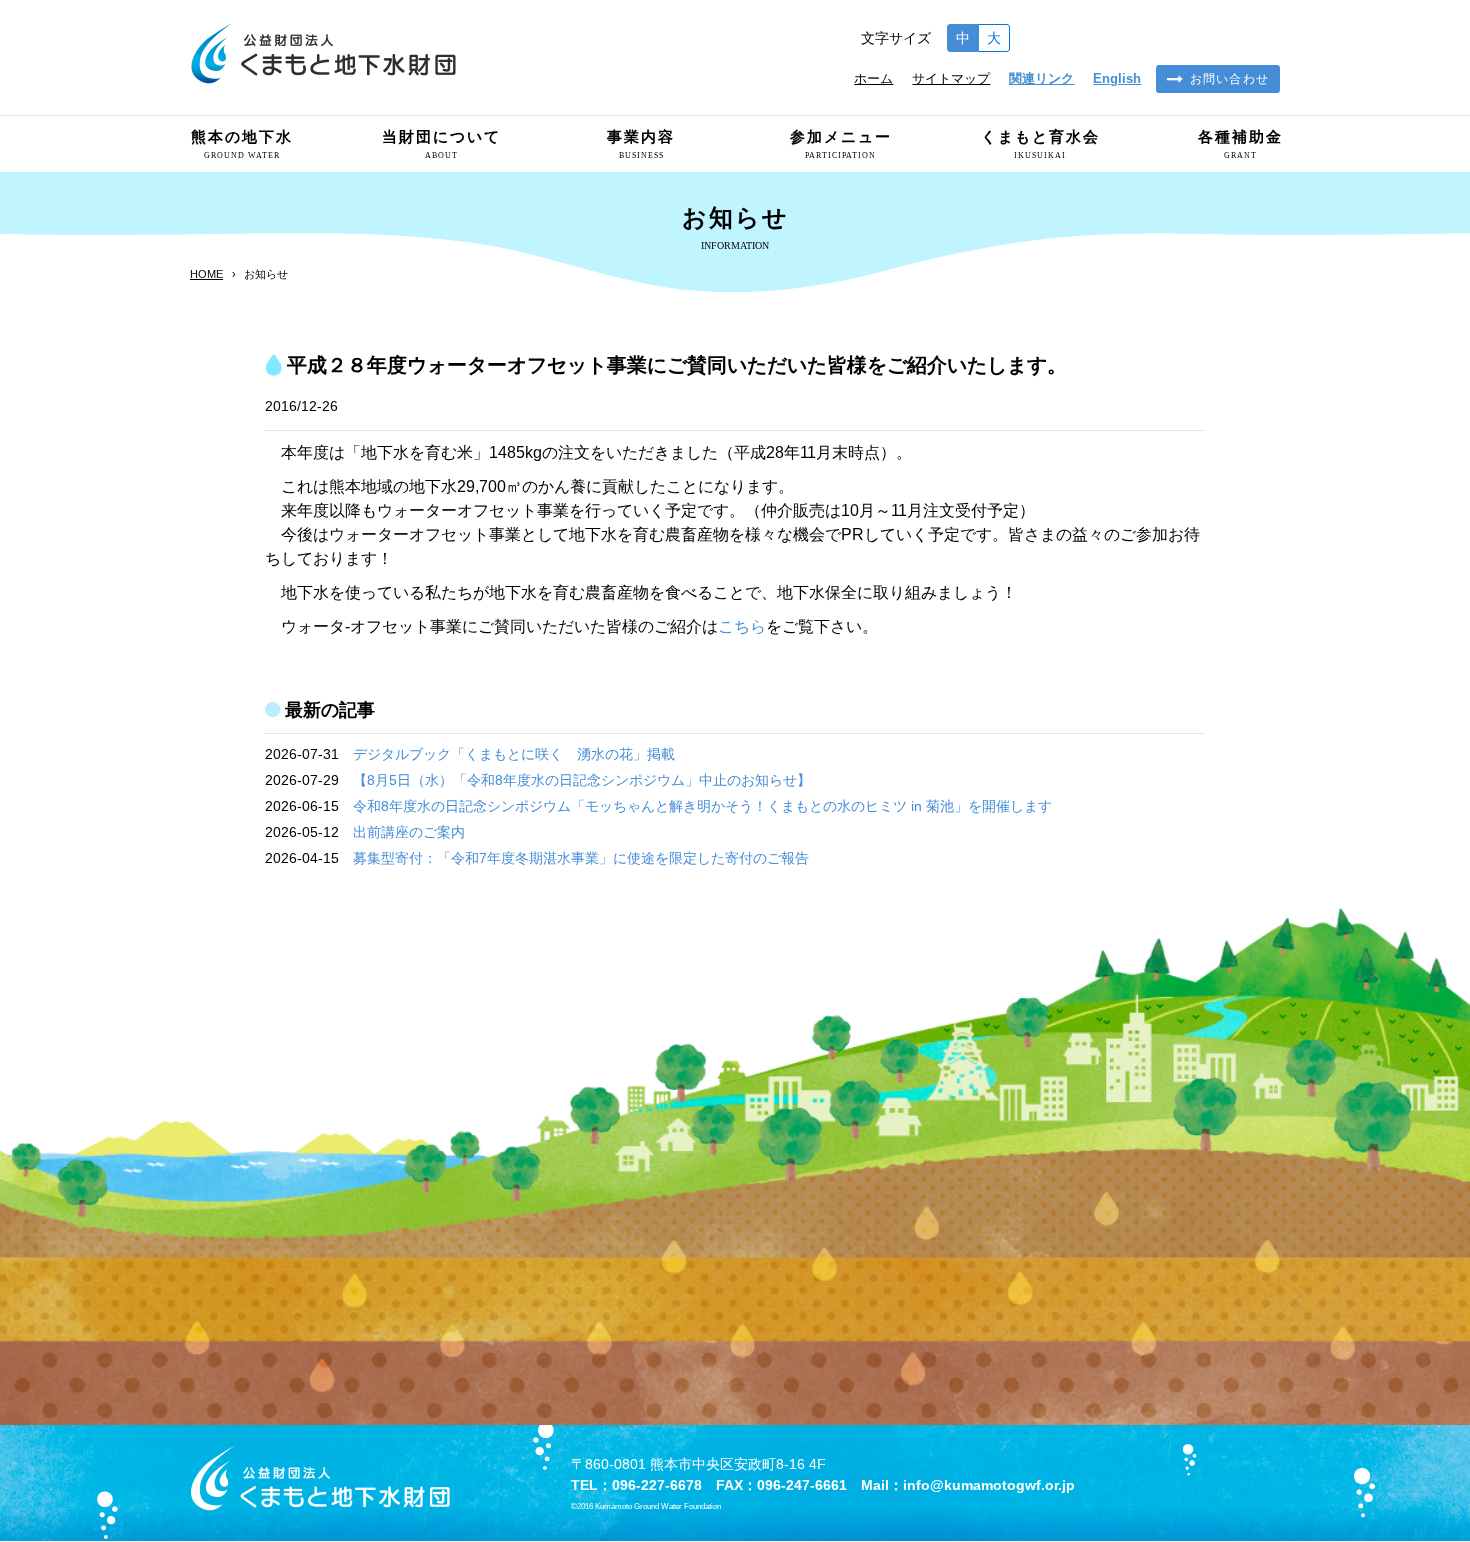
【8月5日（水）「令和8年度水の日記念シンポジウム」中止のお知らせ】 (582, 780)
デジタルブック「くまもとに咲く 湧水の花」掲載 (514, 754)
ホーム (873, 78)
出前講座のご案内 (409, 832)
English (1117, 78)
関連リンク (1041, 78)
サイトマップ (951, 78)
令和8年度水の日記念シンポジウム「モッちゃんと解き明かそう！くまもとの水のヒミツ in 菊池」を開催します (702, 806)
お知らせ (266, 274)
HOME (206, 274)
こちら (742, 626)
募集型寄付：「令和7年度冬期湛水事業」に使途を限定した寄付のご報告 (581, 858)
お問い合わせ (1229, 79)
